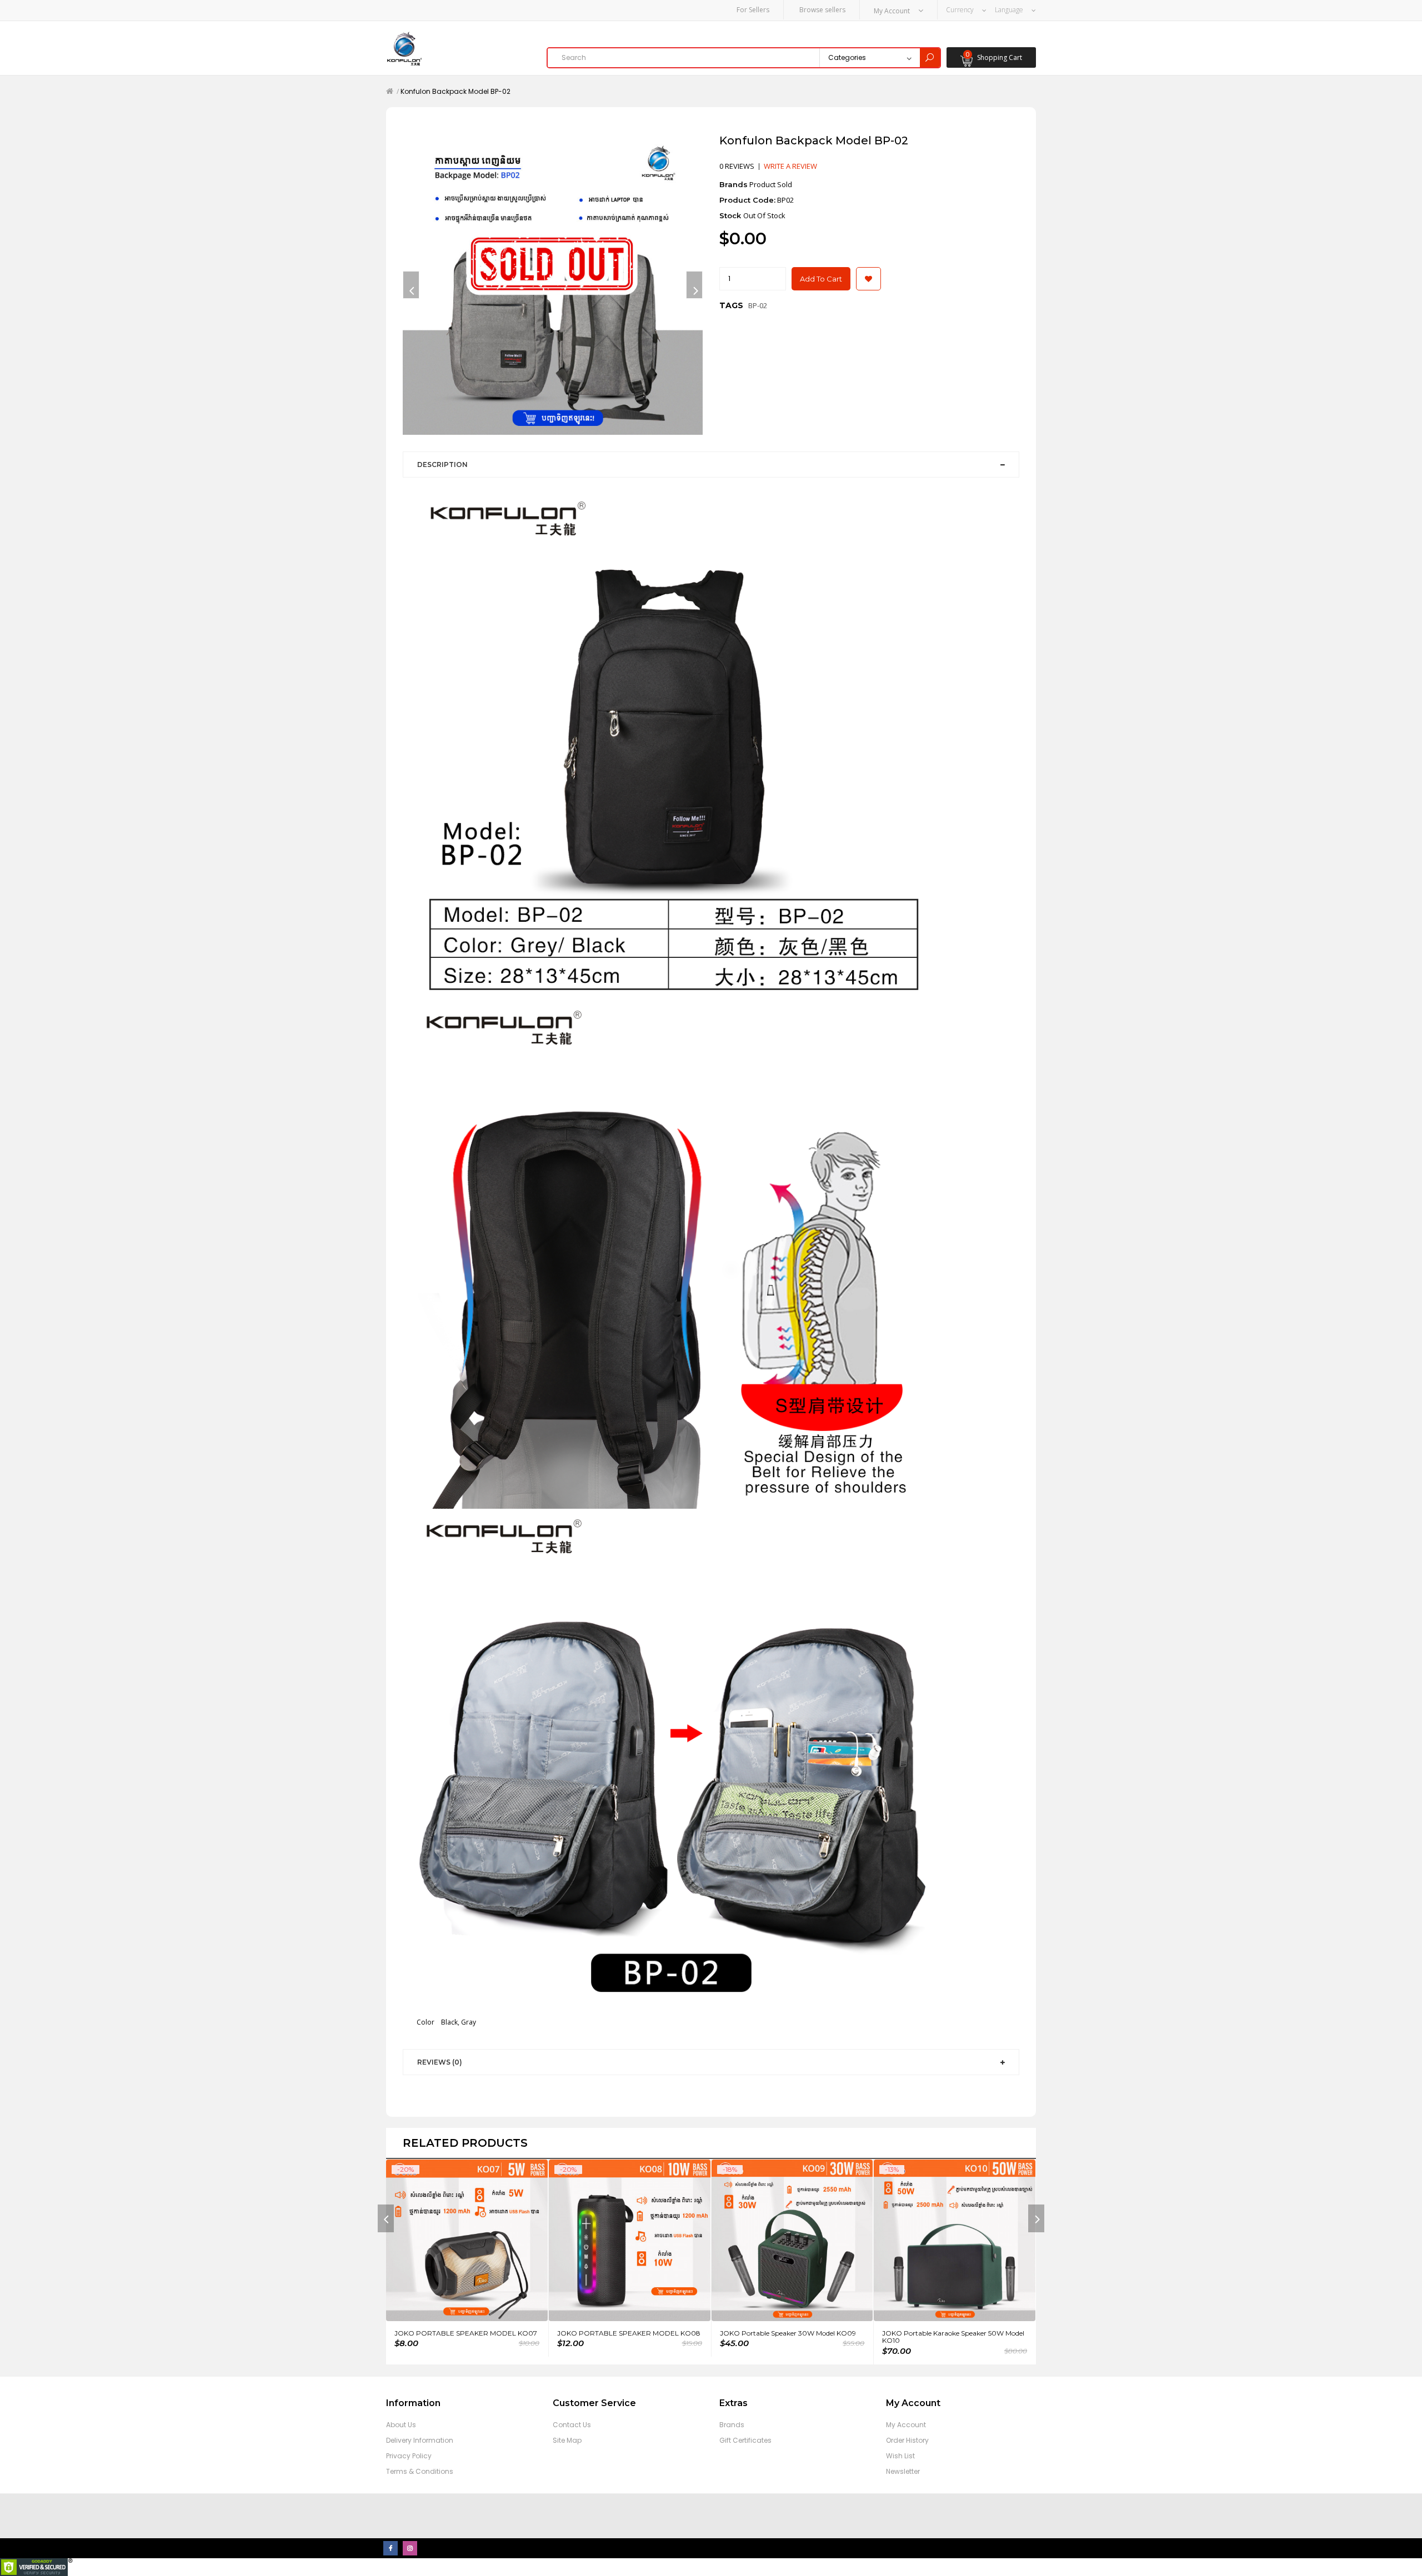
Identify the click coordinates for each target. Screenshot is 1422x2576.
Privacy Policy (409, 2456)
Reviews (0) (440, 2062)
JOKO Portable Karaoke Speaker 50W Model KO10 (953, 2337)
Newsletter (903, 2471)
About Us (401, 2425)
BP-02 (758, 305)
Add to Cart (821, 279)
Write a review (790, 166)
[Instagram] (410, 2548)
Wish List (900, 2456)
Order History (907, 2440)
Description (442, 465)
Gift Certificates (745, 2440)
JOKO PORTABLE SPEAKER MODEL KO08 (629, 2333)
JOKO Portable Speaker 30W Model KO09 (788, 2333)
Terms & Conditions (420, 2471)
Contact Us (572, 2425)
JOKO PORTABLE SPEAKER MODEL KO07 (466, 2333)
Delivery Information (420, 2440)
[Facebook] (390, 2548)
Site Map (567, 2440)
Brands (732, 2425)
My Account (906, 2425)
